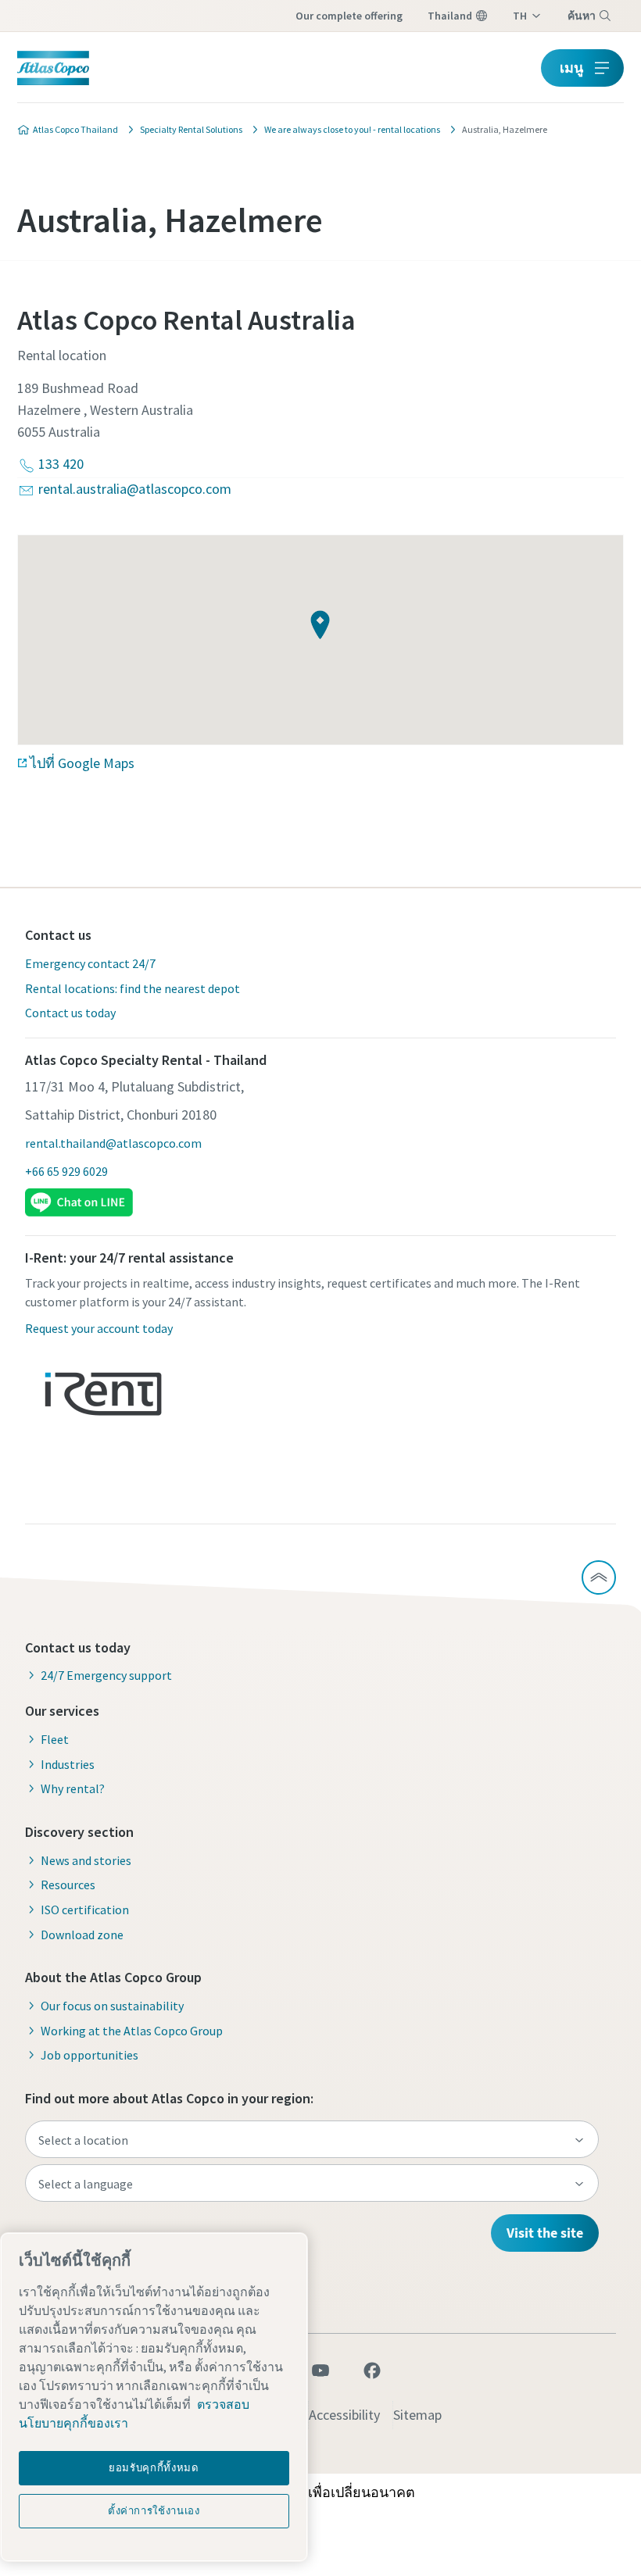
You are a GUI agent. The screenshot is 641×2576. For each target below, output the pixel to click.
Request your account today (99, 1328)
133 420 (61, 464)
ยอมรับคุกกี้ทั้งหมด (154, 2468)
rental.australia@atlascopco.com (135, 489)
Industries (68, 1764)
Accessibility (344, 2415)
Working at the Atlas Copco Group (132, 2031)
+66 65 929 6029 (66, 1171)
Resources (68, 1885)
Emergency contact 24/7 (90, 963)
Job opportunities (90, 2055)
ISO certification (85, 1910)
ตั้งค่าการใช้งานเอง (154, 2511)
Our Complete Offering (349, 16)
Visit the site (545, 2233)
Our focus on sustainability (112, 2006)
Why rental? (73, 1788)
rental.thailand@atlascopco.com (113, 1143)
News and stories (86, 1860)
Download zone (82, 1935)
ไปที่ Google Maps (82, 763)
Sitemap (417, 2415)
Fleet (55, 1739)
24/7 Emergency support (106, 1675)
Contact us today (70, 1013)
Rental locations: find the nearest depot (132, 988)
